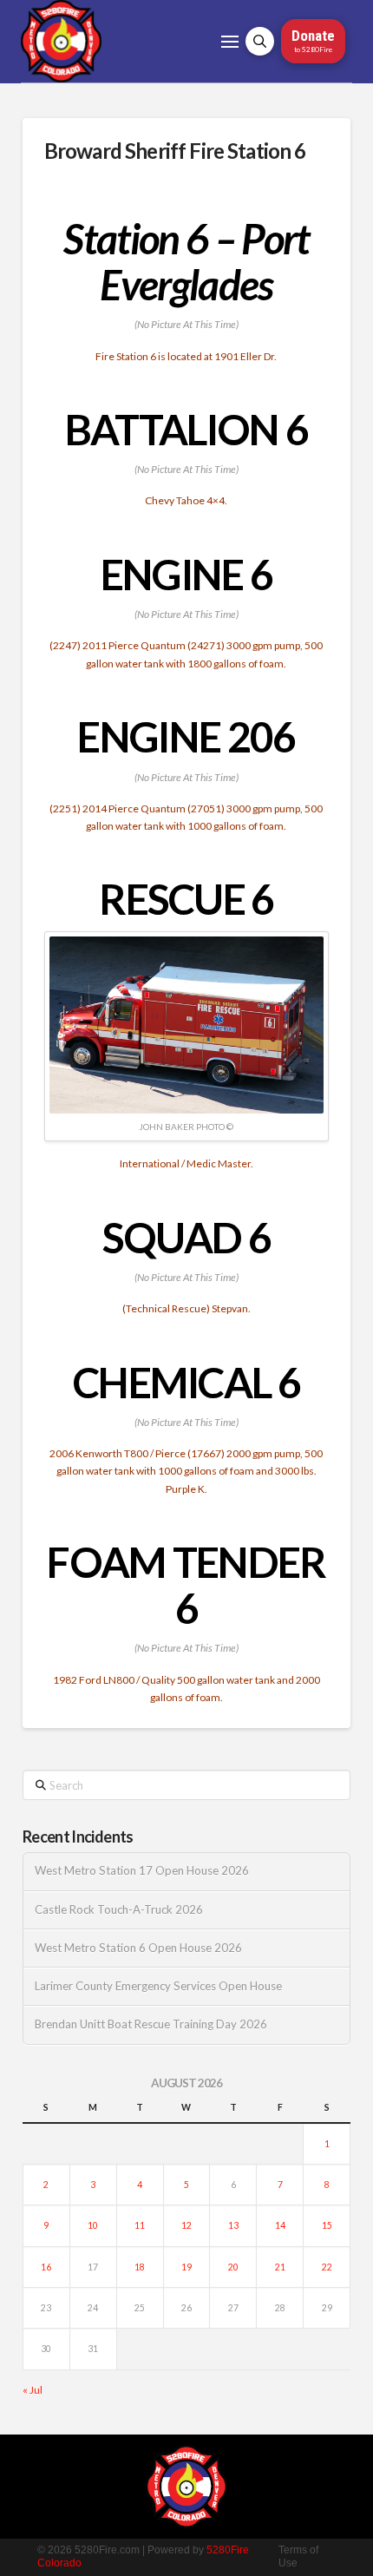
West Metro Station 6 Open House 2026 (138, 1948)
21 (280, 2267)
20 (233, 2267)
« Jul (33, 2390)
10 (93, 2225)
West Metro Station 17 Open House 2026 (142, 1871)
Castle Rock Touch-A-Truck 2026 (119, 1910)
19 (186, 2267)
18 (140, 2267)
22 (327, 2267)
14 (280, 2225)
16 (46, 2267)
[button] (230, 42)
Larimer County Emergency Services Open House (158, 1986)
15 (327, 2225)
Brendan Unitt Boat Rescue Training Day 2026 (151, 2024)
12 (186, 2225)
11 (140, 2225)
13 (233, 2225)
